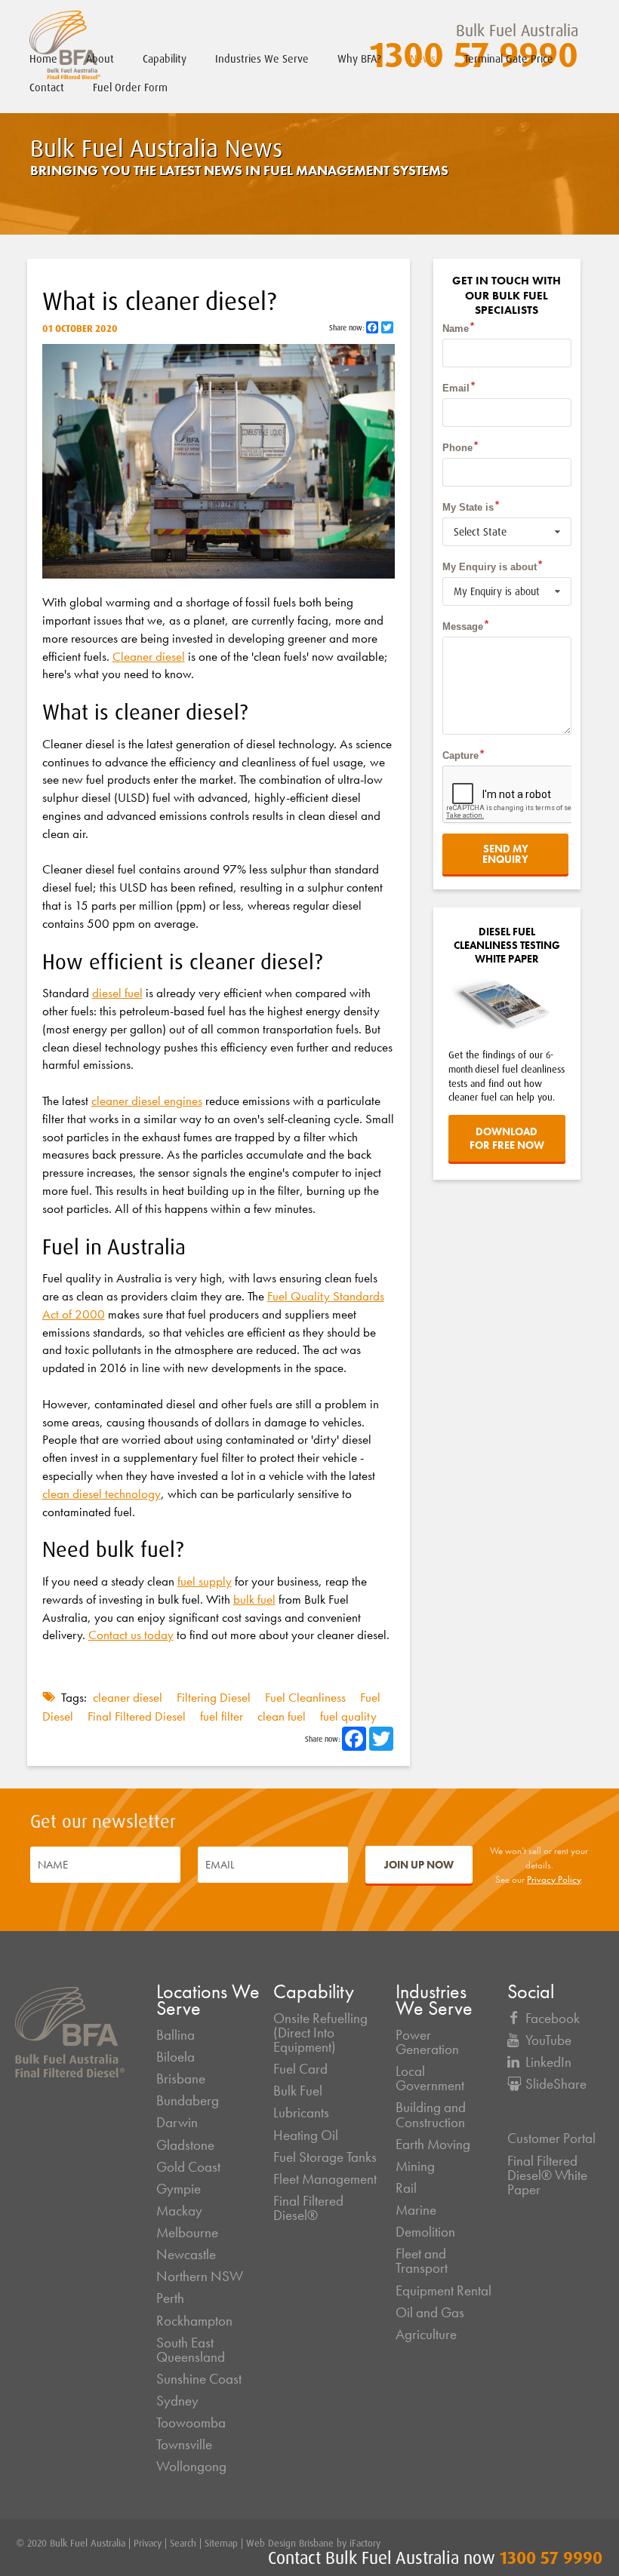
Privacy (148, 2543)
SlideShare (556, 2084)
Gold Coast (188, 2167)
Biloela (176, 2057)
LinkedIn (548, 2062)
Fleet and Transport (422, 2261)
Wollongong (191, 2467)
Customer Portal (551, 2138)
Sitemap (221, 2543)
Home (43, 59)
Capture (460, 755)
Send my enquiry (505, 854)
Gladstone (185, 2145)
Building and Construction (431, 2115)
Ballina (176, 2035)
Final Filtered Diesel (138, 1716)
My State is (468, 507)
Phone (457, 448)
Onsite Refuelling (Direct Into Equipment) (320, 2033)
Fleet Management (325, 2179)
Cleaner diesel (149, 656)
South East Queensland (191, 2350)
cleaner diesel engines (147, 1101)
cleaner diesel (129, 1697)
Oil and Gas (430, 2313)
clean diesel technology (102, 1494)
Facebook (553, 2019)
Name (456, 329)
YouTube (548, 2040)
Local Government (430, 2079)
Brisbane (181, 2079)
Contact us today (131, 1635)
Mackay (179, 2211)
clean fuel (283, 1716)
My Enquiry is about (490, 567)
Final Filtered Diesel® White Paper (547, 2175)
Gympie (179, 2189)
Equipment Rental (443, 2291)
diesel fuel (117, 993)
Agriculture (426, 2335)
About (100, 59)
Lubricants (301, 2113)
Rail (406, 2188)
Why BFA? (359, 59)
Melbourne (187, 2233)
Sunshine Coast (199, 2379)
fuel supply (205, 1581)
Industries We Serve (262, 59)
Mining (415, 2166)
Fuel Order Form (130, 88)
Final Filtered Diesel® (308, 2208)
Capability (165, 59)
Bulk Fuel (298, 2091)
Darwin (177, 2123)
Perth (170, 2298)
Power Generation (427, 2042)
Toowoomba (191, 2423)
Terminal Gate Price (509, 59)
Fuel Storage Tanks (325, 2157)
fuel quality (348, 1716)
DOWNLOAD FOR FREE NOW (507, 1138)
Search (183, 2543)
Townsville (184, 2445)
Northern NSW (200, 2277)
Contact (47, 88)
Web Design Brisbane (290, 2543)
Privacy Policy (554, 1879)
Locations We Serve (208, 2000)
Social (531, 1992)
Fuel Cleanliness (307, 1697)
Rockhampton (194, 2321)
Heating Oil (306, 2135)
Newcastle (186, 2255)
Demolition (425, 2232)
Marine (416, 2210)
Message (463, 626)
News (423, 59)
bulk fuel (254, 1599)
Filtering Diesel (215, 1697)
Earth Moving (433, 2145)
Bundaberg (188, 2101)
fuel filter (223, 1716)
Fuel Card (300, 2069)
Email (456, 388)
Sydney (177, 2401)
